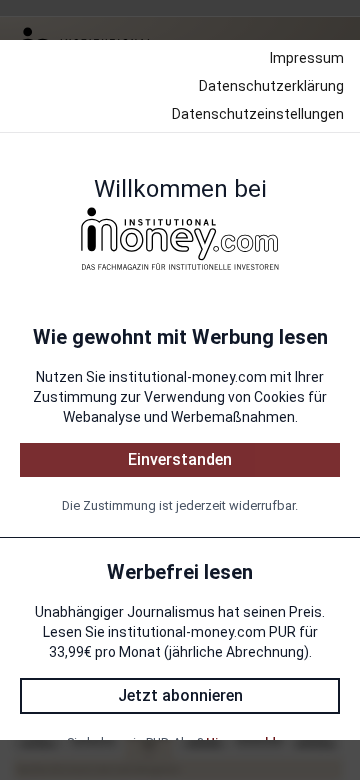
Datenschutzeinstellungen (258, 114)
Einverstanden (180, 459)
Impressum (307, 58)
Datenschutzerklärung (271, 86)
